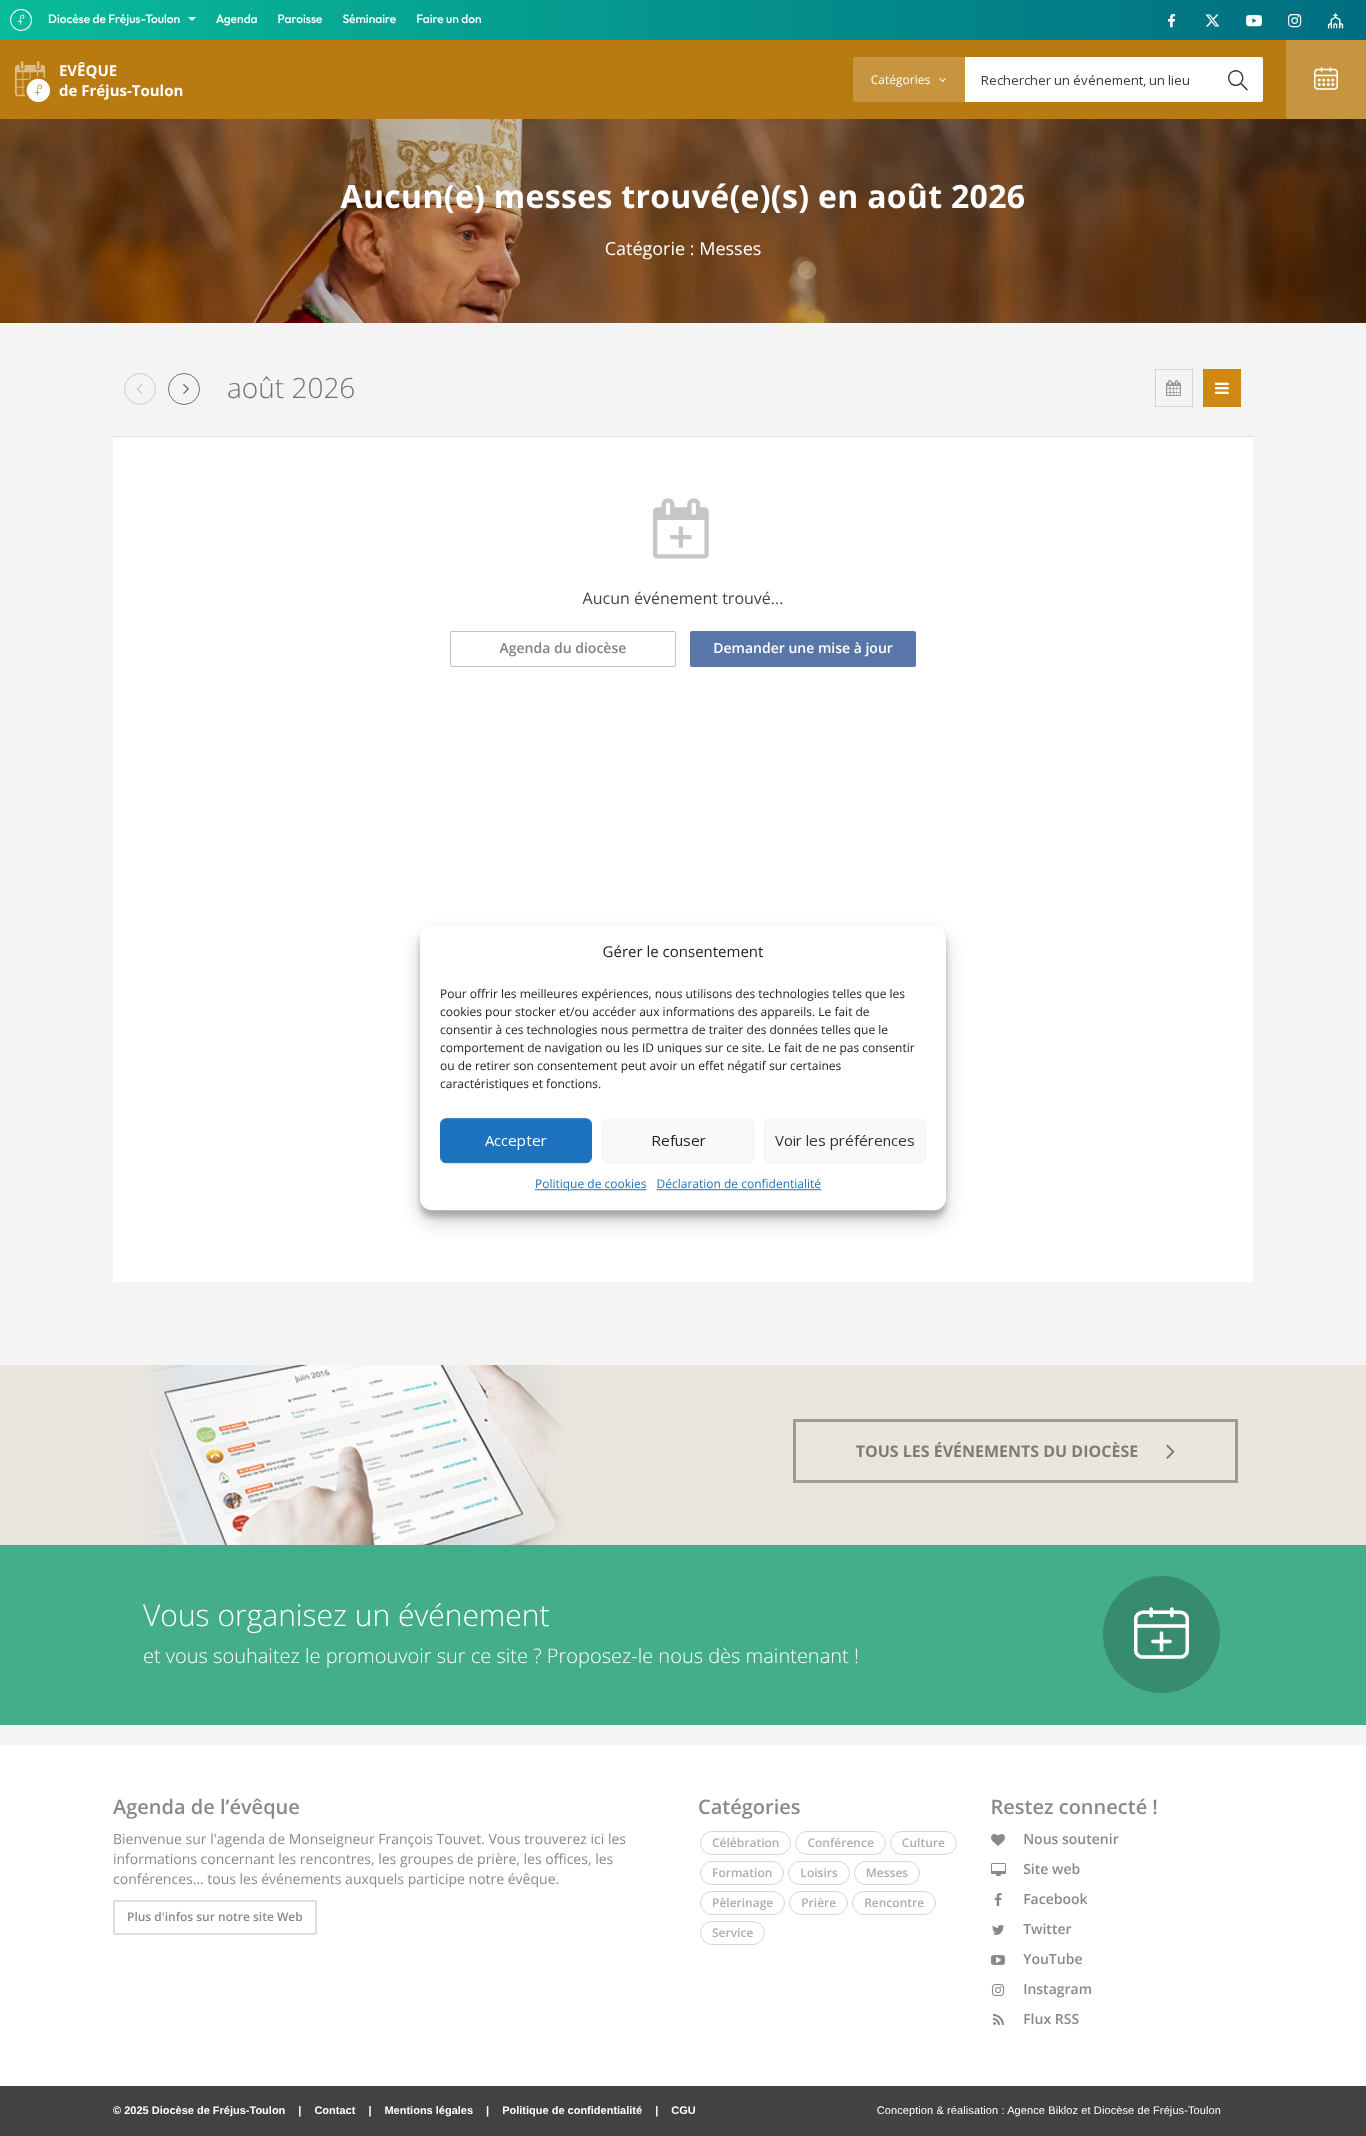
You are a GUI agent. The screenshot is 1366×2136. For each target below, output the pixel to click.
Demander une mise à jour (803, 648)
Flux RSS (1050, 2019)
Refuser (678, 1140)
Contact (334, 2111)
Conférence (840, 1842)
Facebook (1054, 1899)
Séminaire (370, 19)
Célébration (745, 1842)
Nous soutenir (1069, 1839)
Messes (887, 1872)
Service (732, 1932)
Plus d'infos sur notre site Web (215, 1916)
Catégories (902, 79)
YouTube (1051, 1959)
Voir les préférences (845, 1140)
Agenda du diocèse (563, 648)
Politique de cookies (591, 1183)
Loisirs (818, 1872)
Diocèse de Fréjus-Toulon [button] (115, 19)
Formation (742, 1872)
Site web (1050, 1869)
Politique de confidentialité (572, 2111)
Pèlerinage (742, 1902)
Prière (818, 1902)
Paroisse (300, 19)
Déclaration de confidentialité (739, 1183)
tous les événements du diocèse (999, 1451)
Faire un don (448, 19)
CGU (683, 2111)
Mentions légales (428, 2111)
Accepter (516, 1140)
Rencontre (894, 1902)
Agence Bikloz (1042, 2111)
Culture (923, 1842)
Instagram (1056, 1989)
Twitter (1046, 1929)
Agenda (237, 19)
